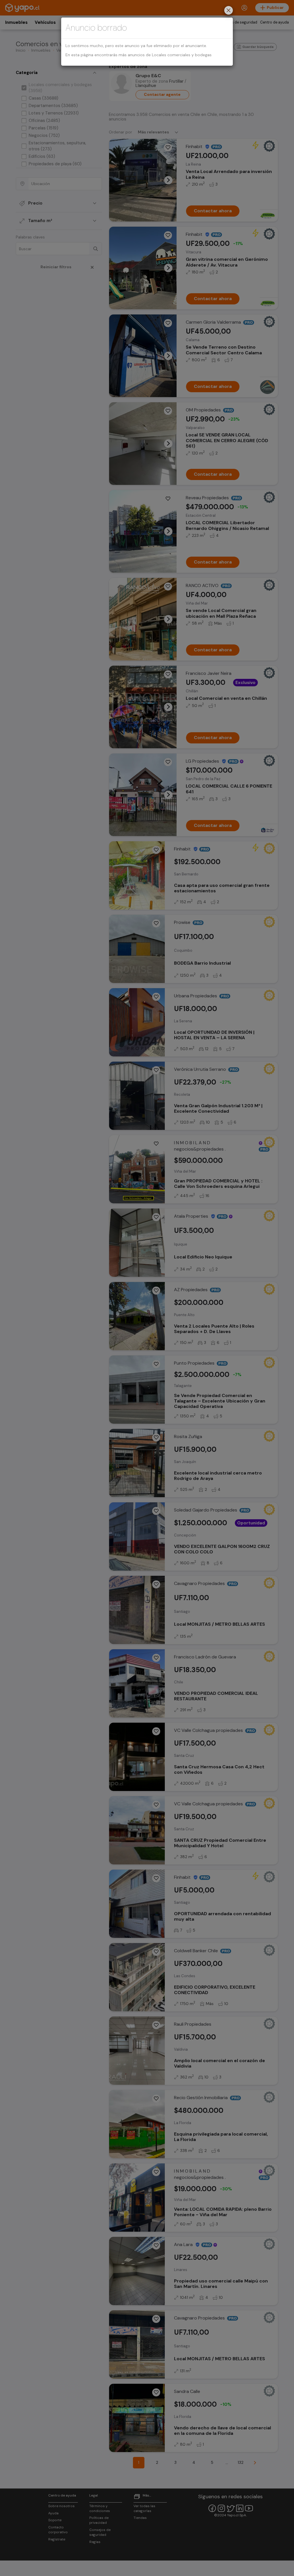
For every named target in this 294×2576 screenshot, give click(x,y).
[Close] (229, 11)
